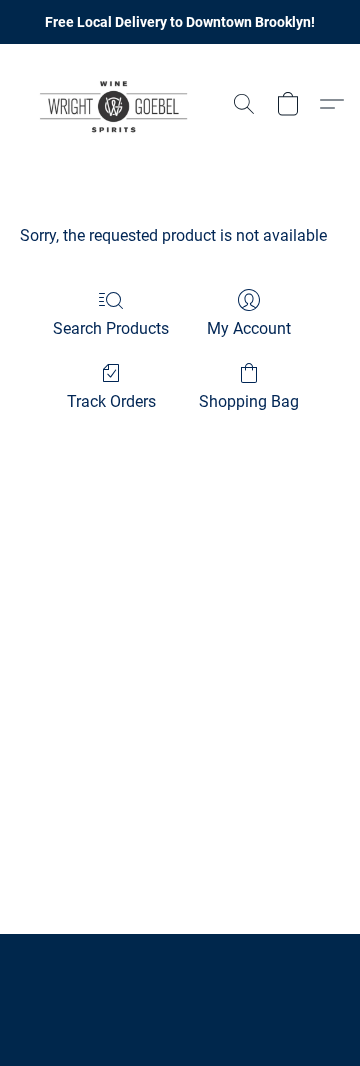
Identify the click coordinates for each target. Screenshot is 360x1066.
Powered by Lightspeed (180, 1012)
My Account (249, 328)
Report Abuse (180, 978)
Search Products (111, 328)
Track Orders (111, 401)
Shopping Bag (249, 401)
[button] (119, 104)
